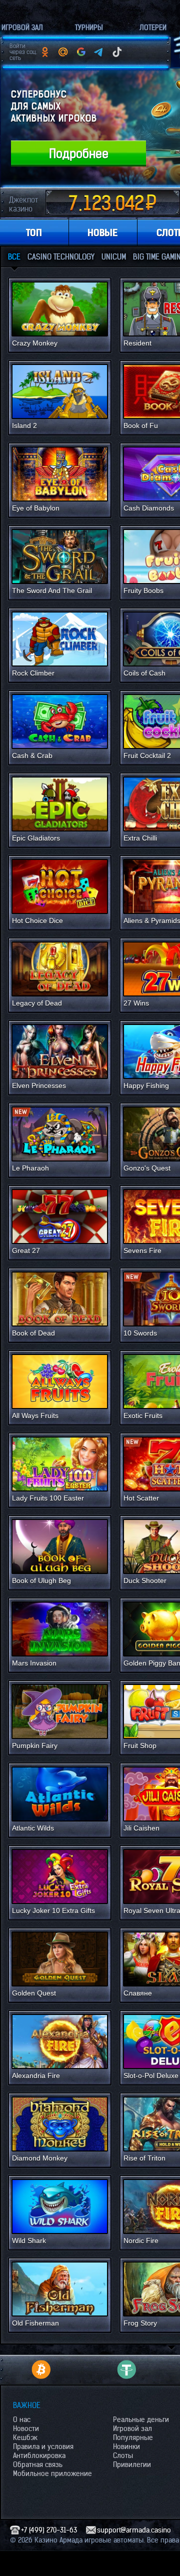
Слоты (123, 2455)
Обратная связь (38, 2464)
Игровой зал (132, 2428)
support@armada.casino (134, 2530)
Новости (26, 2428)
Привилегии (132, 2464)
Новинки (126, 2446)
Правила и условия (43, 2446)
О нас (22, 2419)
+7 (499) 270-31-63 (49, 2530)
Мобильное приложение (52, 2473)
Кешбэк (25, 2437)
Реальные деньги (141, 2419)
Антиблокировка (39, 2455)
